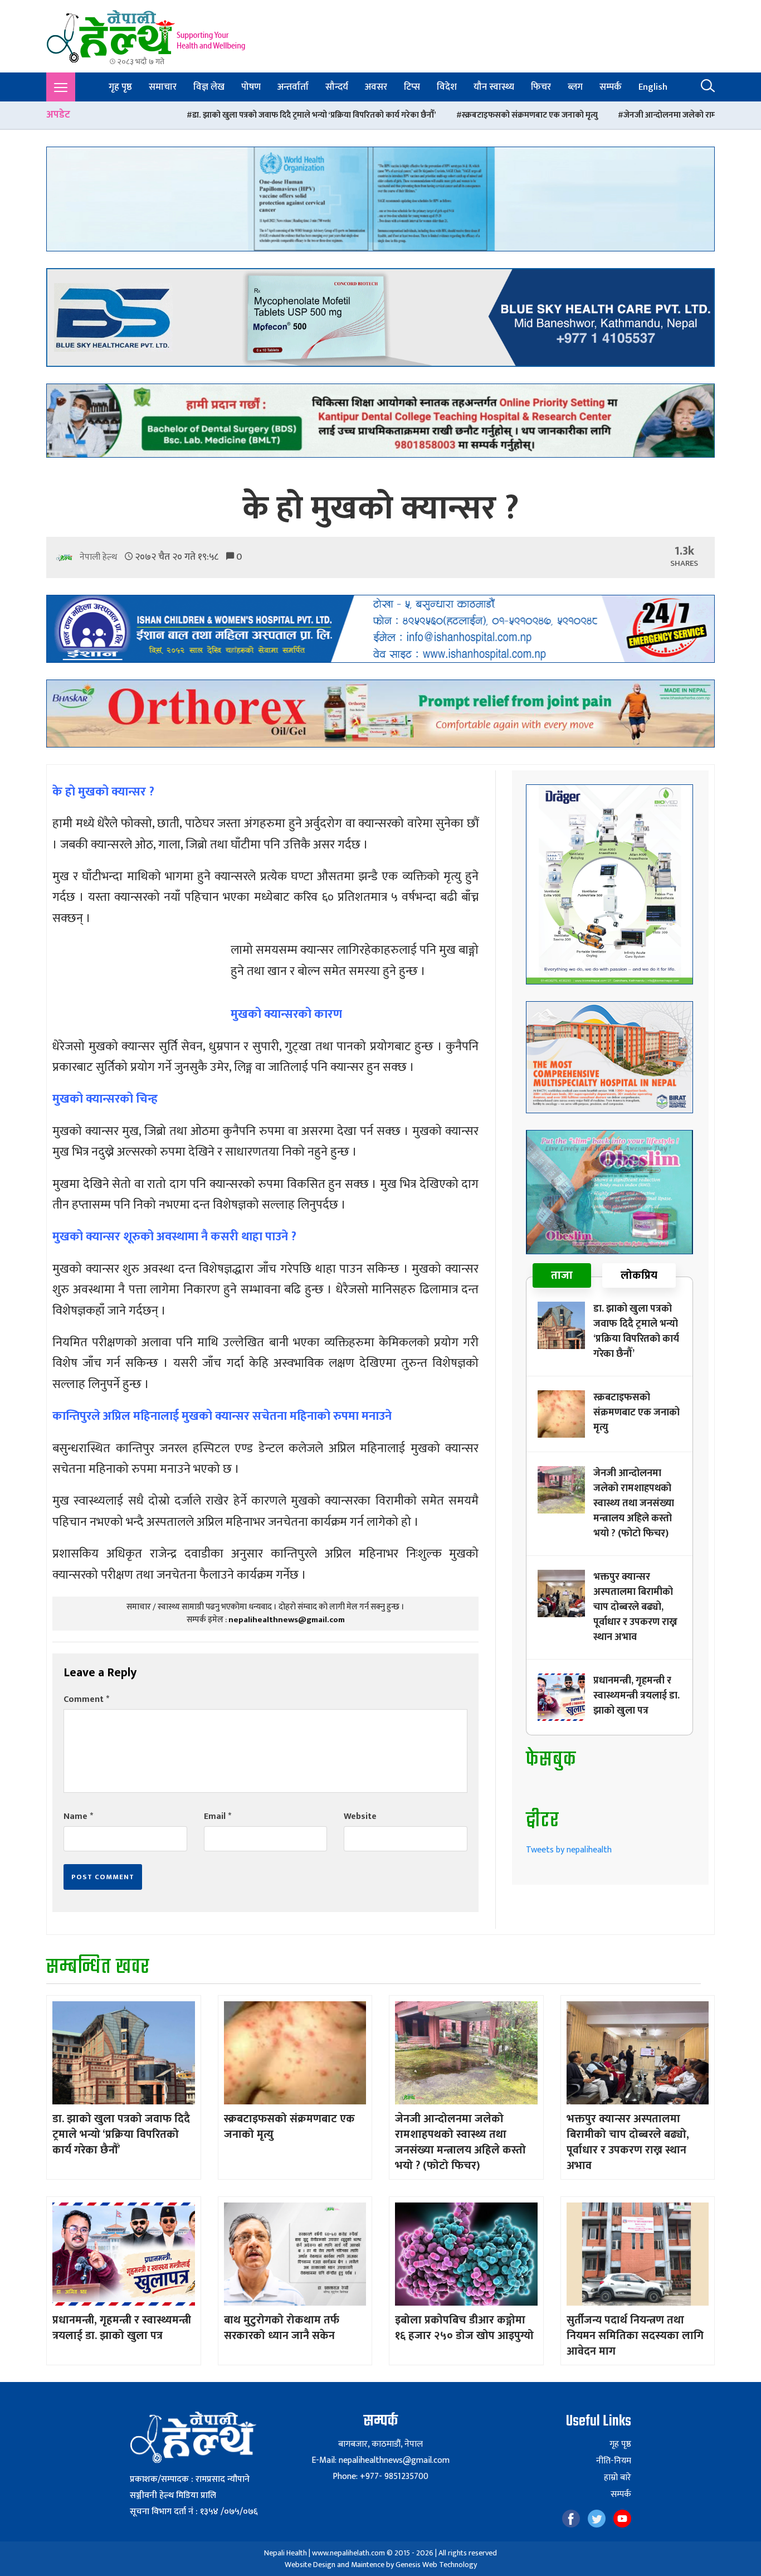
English (653, 87)
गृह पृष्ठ (120, 87)
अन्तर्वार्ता (293, 87)
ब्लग (575, 87)
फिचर (541, 87)
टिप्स (412, 87)
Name (78, 1816)
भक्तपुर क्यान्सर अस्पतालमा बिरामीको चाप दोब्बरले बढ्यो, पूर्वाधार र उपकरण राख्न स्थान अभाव (635, 1607)
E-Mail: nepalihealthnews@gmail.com (380, 2460)
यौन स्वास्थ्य (494, 87)
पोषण (251, 87)
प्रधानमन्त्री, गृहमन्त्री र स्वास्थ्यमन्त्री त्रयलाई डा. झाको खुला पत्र (636, 1696)
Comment (86, 1699)
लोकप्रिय (639, 1275)
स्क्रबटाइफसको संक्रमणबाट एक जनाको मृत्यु (380, 115)
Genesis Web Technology (436, 2565)
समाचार (163, 87)
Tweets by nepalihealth (569, 1850)
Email (218, 1816)
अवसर (376, 87)
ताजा (562, 1275)
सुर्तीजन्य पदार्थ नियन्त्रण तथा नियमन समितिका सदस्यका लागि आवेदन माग (635, 2336)
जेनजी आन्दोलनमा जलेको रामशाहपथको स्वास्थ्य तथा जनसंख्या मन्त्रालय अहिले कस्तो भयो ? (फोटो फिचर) (634, 1503)
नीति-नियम (614, 2461)
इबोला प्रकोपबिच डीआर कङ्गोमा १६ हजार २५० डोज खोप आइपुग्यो (464, 2328)
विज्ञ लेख (209, 87)
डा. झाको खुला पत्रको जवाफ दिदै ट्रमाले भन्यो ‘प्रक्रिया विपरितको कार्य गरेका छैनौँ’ (164, 115)
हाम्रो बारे (618, 2478)
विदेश (447, 87)
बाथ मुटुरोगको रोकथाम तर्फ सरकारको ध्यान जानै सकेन (282, 2328)
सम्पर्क (611, 87)
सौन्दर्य (337, 87)
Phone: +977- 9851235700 (380, 2476)
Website (360, 1816)
